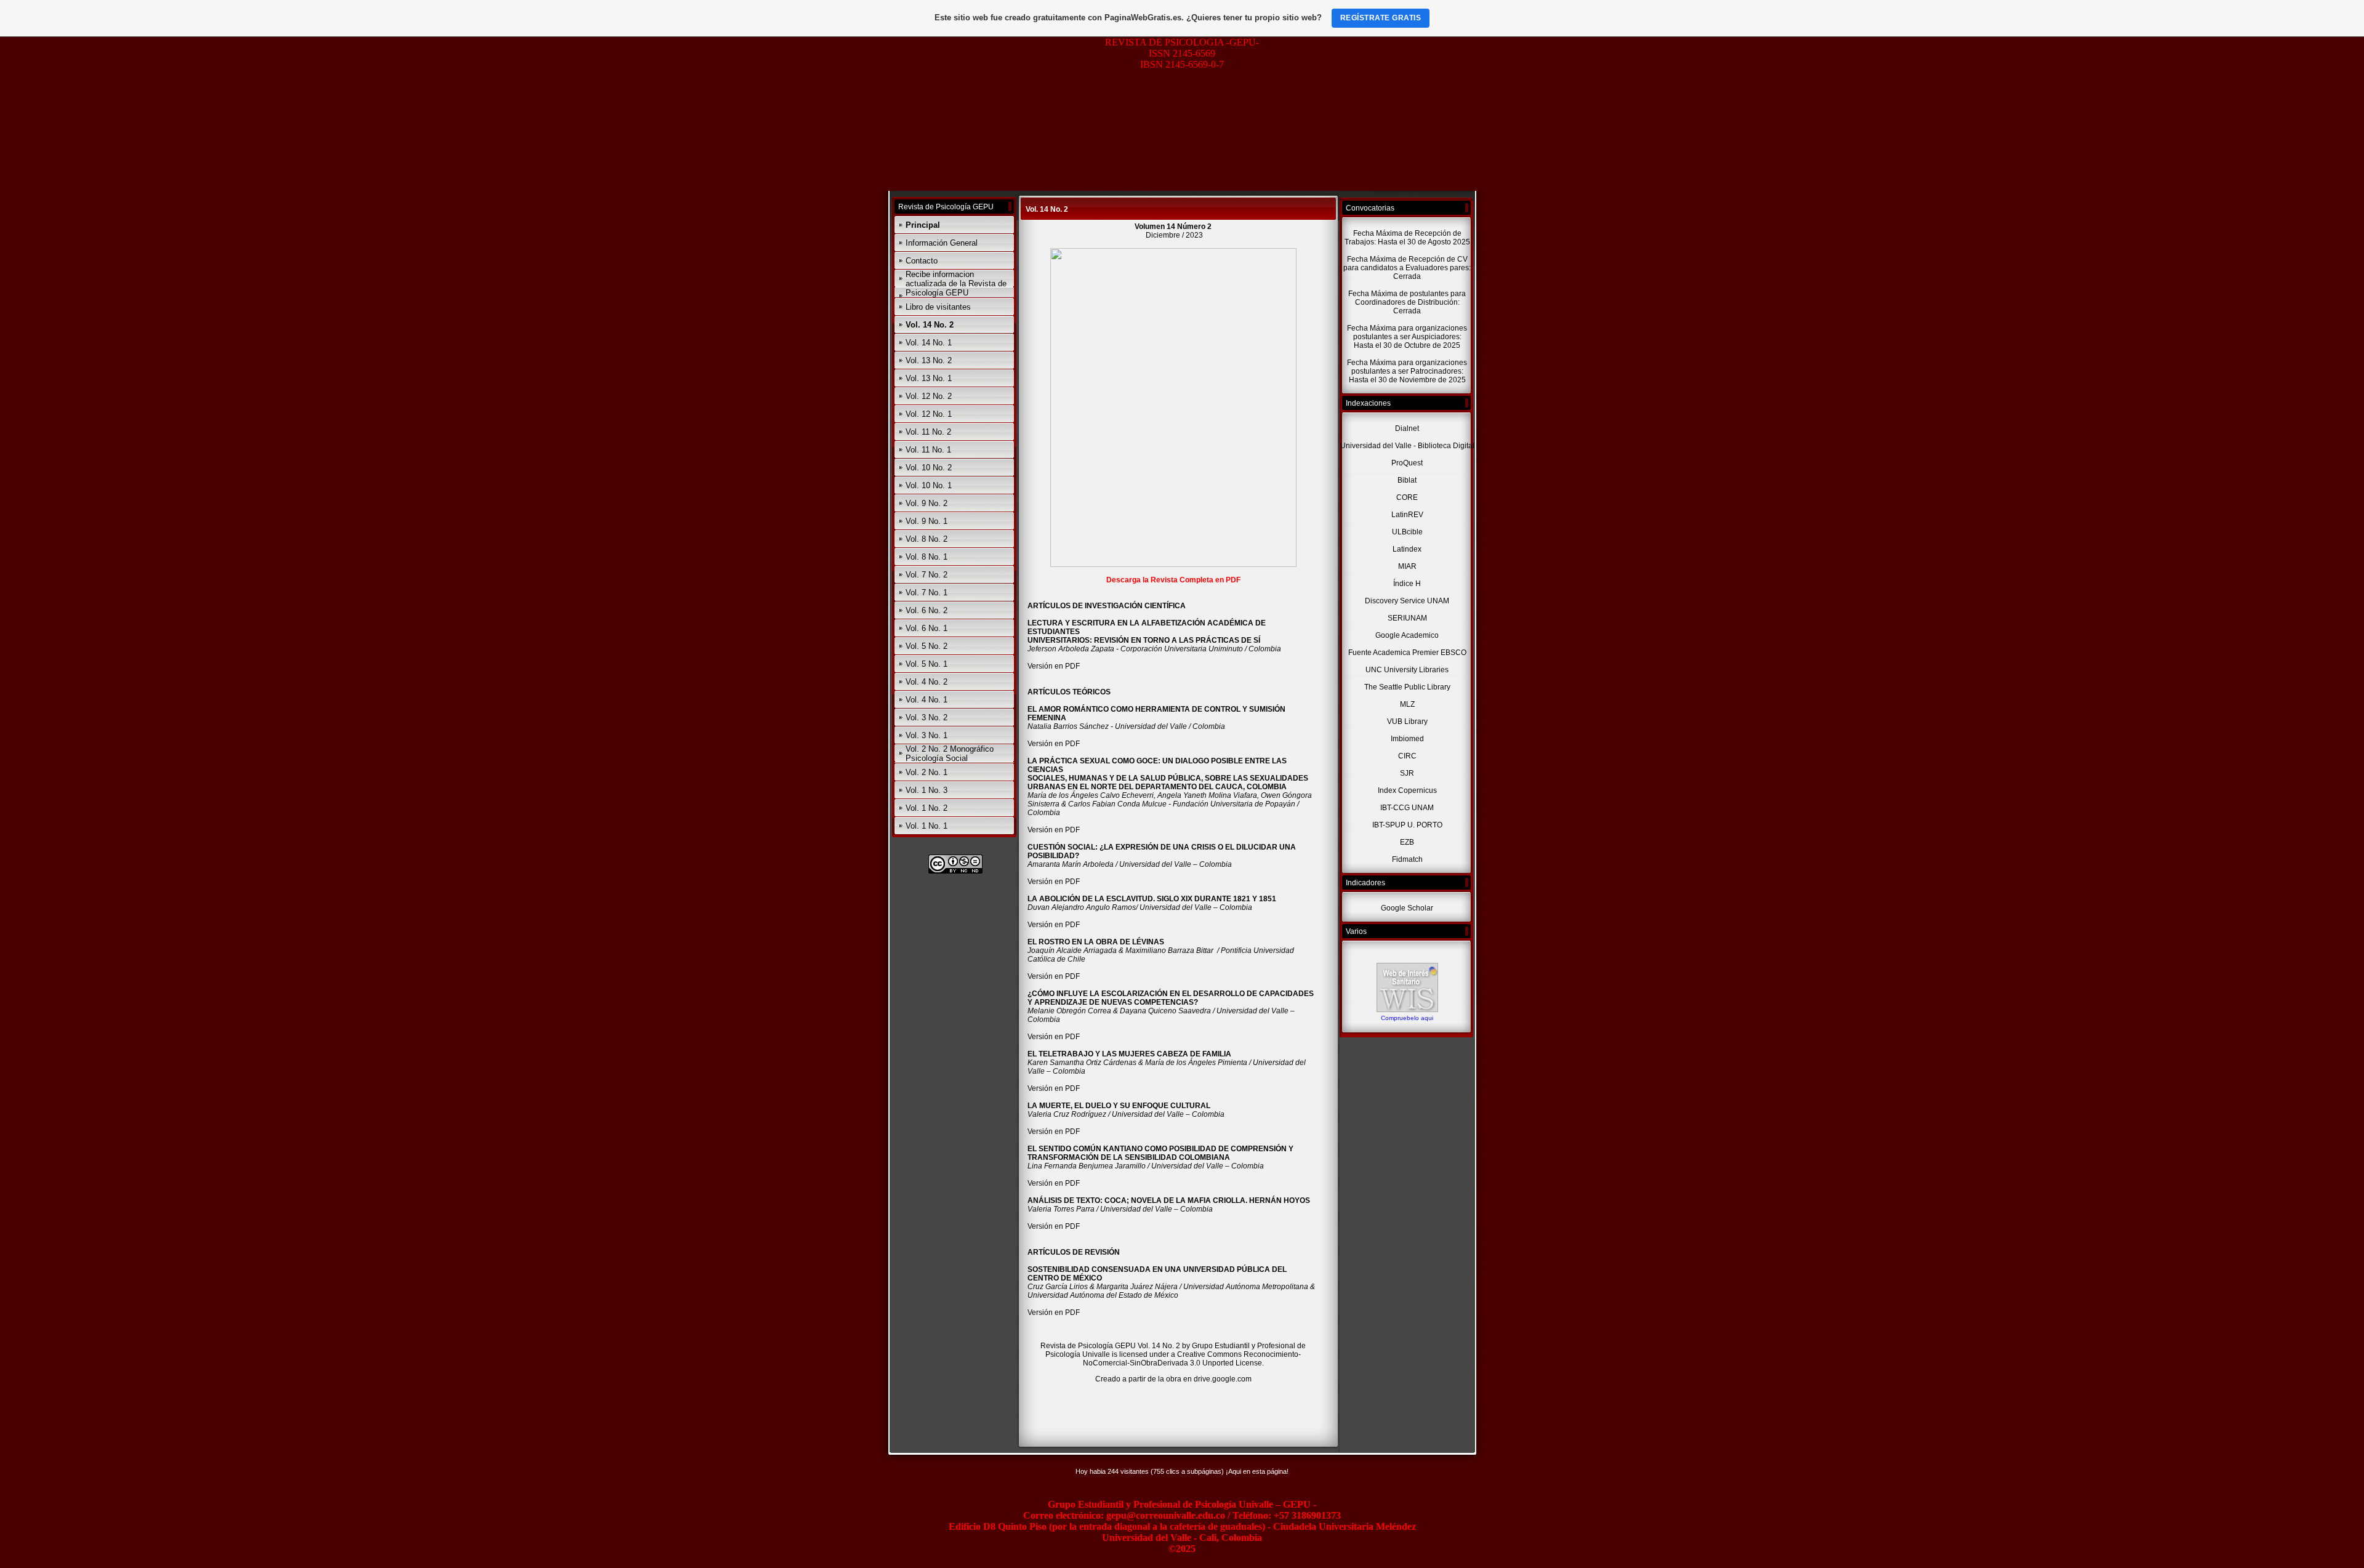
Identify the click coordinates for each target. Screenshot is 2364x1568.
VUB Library (1407, 722)
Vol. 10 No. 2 (929, 468)
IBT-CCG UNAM (1407, 808)
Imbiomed (1407, 739)
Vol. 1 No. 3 (927, 790)
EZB (1407, 842)
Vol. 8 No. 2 (927, 539)
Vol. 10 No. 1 (929, 485)
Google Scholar (1407, 908)
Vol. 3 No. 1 (927, 735)
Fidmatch (1407, 859)
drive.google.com (1223, 1379)
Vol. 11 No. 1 (928, 450)
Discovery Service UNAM (1407, 601)
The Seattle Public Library (1407, 687)
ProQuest (1407, 463)
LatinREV (1407, 515)
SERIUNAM (1407, 618)
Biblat (1407, 480)
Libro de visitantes (938, 307)
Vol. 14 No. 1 (929, 343)
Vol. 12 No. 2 (929, 396)
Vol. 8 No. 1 (927, 557)
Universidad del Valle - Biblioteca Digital (1407, 446)
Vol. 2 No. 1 (927, 772)
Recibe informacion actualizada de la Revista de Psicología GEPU (956, 283)
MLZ (1407, 704)
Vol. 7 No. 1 (927, 593)
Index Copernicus (1407, 790)
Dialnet (1407, 428)
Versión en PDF (1055, 666)
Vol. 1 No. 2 (927, 808)
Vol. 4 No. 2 (927, 682)
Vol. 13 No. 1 (929, 378)
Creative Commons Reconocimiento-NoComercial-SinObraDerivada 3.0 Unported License (1192, 1359)
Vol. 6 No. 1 (927, 628)
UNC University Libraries (1407, 670)
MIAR (1407, 566)
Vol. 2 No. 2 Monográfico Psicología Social (950, 754)
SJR (1407, 773)
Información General (942, 243)
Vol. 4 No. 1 (927, 700)
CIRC (1407, 756)
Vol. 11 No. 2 (928, 432)
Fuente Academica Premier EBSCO (1407, 653)
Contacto (922, 261)
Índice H (1407, 584)
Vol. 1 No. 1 (927, 826)
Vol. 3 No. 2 (927, 718)
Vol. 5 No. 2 (927, 646)
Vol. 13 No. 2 (929, 360)
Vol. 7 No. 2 (927, 575)
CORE (1407, 497)
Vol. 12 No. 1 (929, 414)
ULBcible (1407, 532)
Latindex (1407, 549)
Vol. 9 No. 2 (927, 503)
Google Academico (1407, 635)
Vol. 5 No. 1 (927, 664)
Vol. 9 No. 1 (927, 521)
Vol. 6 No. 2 (927, 610)
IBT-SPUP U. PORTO (1407, 825)
